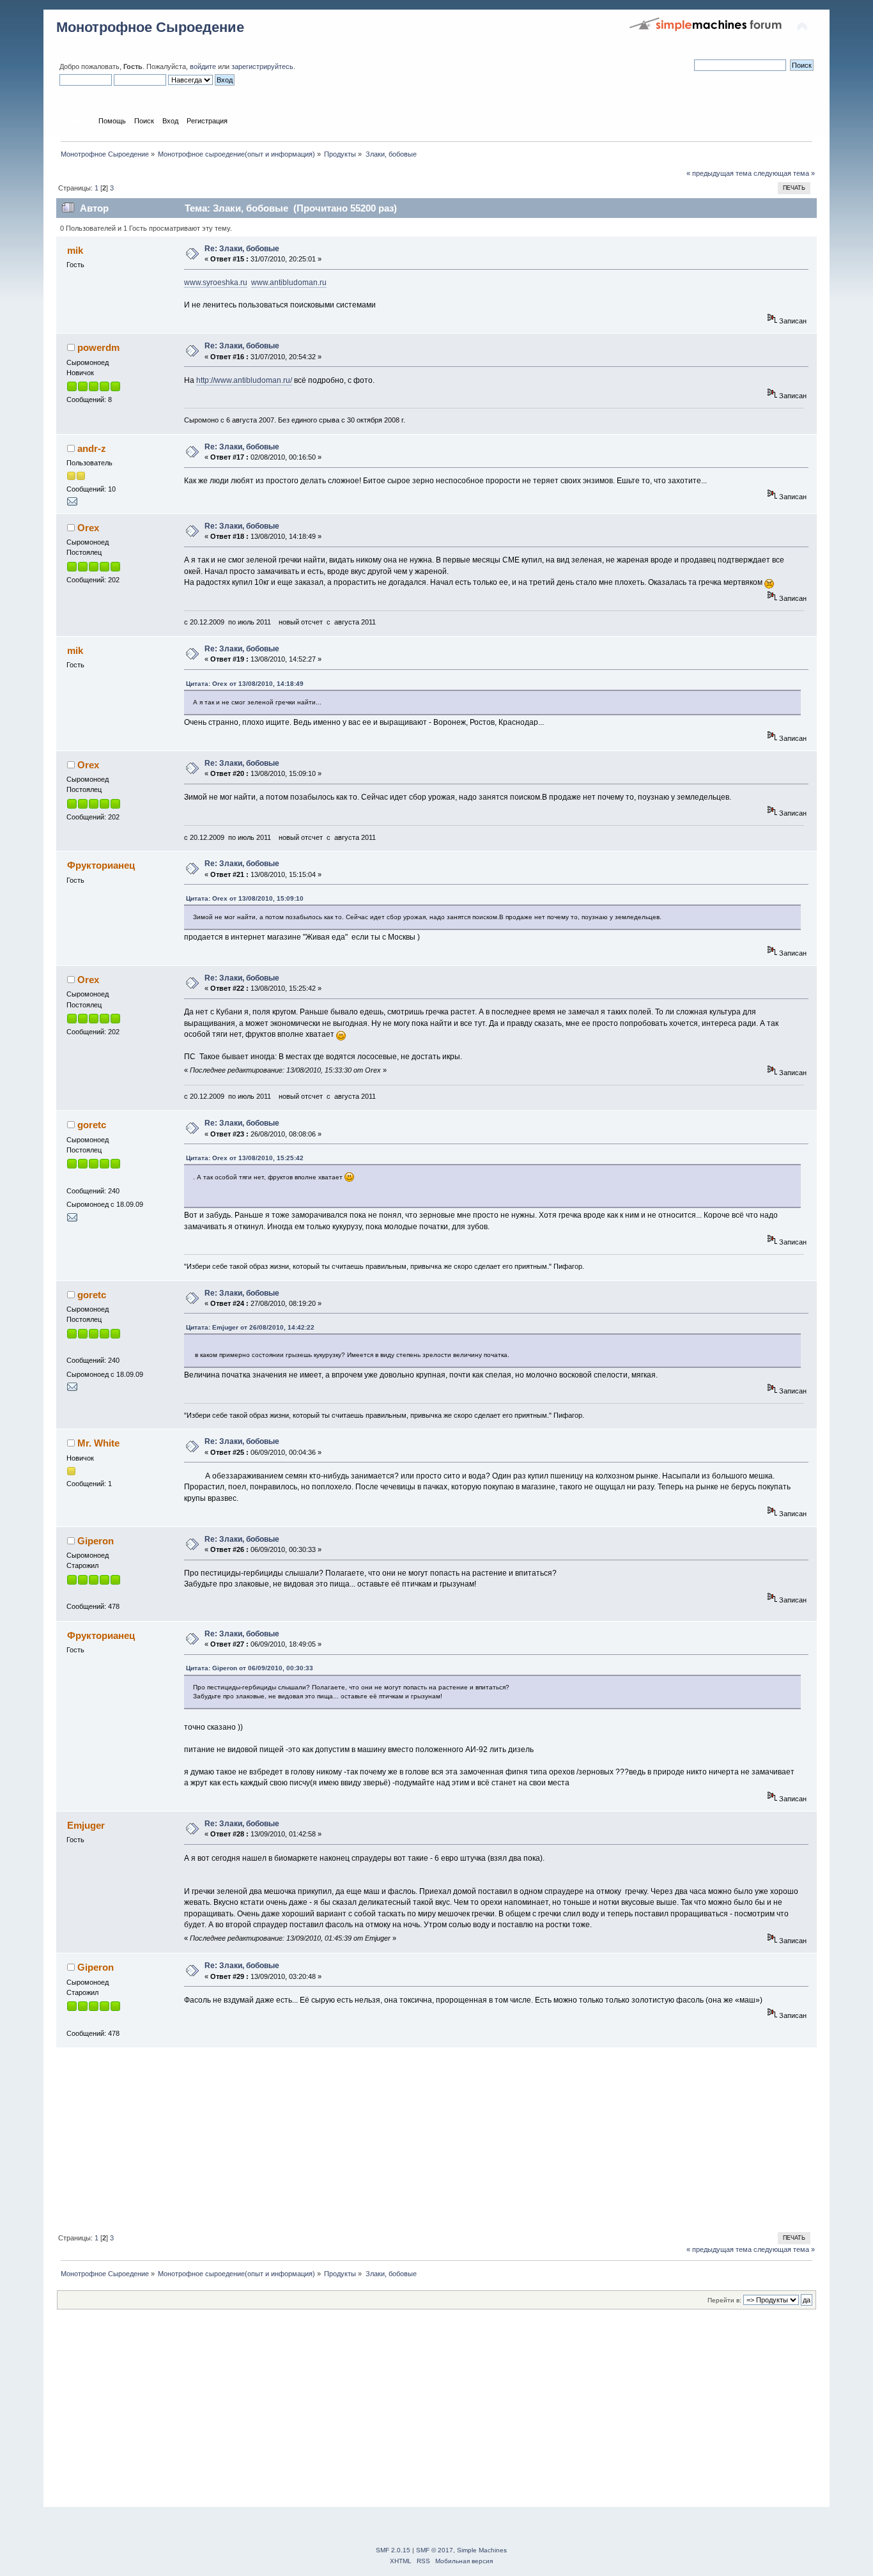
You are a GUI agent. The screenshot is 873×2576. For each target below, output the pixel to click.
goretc (92, 1125)
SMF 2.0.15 (393, 2550)
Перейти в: (724, 2300)
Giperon (96, 1541)
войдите (203, 66)
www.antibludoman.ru (289, 283)
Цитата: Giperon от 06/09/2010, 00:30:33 (250, 1668)
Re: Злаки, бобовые (242, 249)
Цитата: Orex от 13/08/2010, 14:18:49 (245, 684)
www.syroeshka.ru (216, 283)
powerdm (98, 347)
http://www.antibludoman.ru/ (244, 380)
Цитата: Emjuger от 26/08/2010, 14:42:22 (250, 1327)
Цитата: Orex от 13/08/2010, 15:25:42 (245, 1158)
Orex (88, 528)
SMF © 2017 (435, 2550)
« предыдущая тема (719, 173)
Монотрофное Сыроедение (150, 27)
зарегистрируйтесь (262, 66)
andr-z (92, 448)
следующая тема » (784, 173)
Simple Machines (482, 2550)
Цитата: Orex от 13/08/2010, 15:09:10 (245, 898)
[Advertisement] (436, 2138)
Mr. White (98, 1443)
